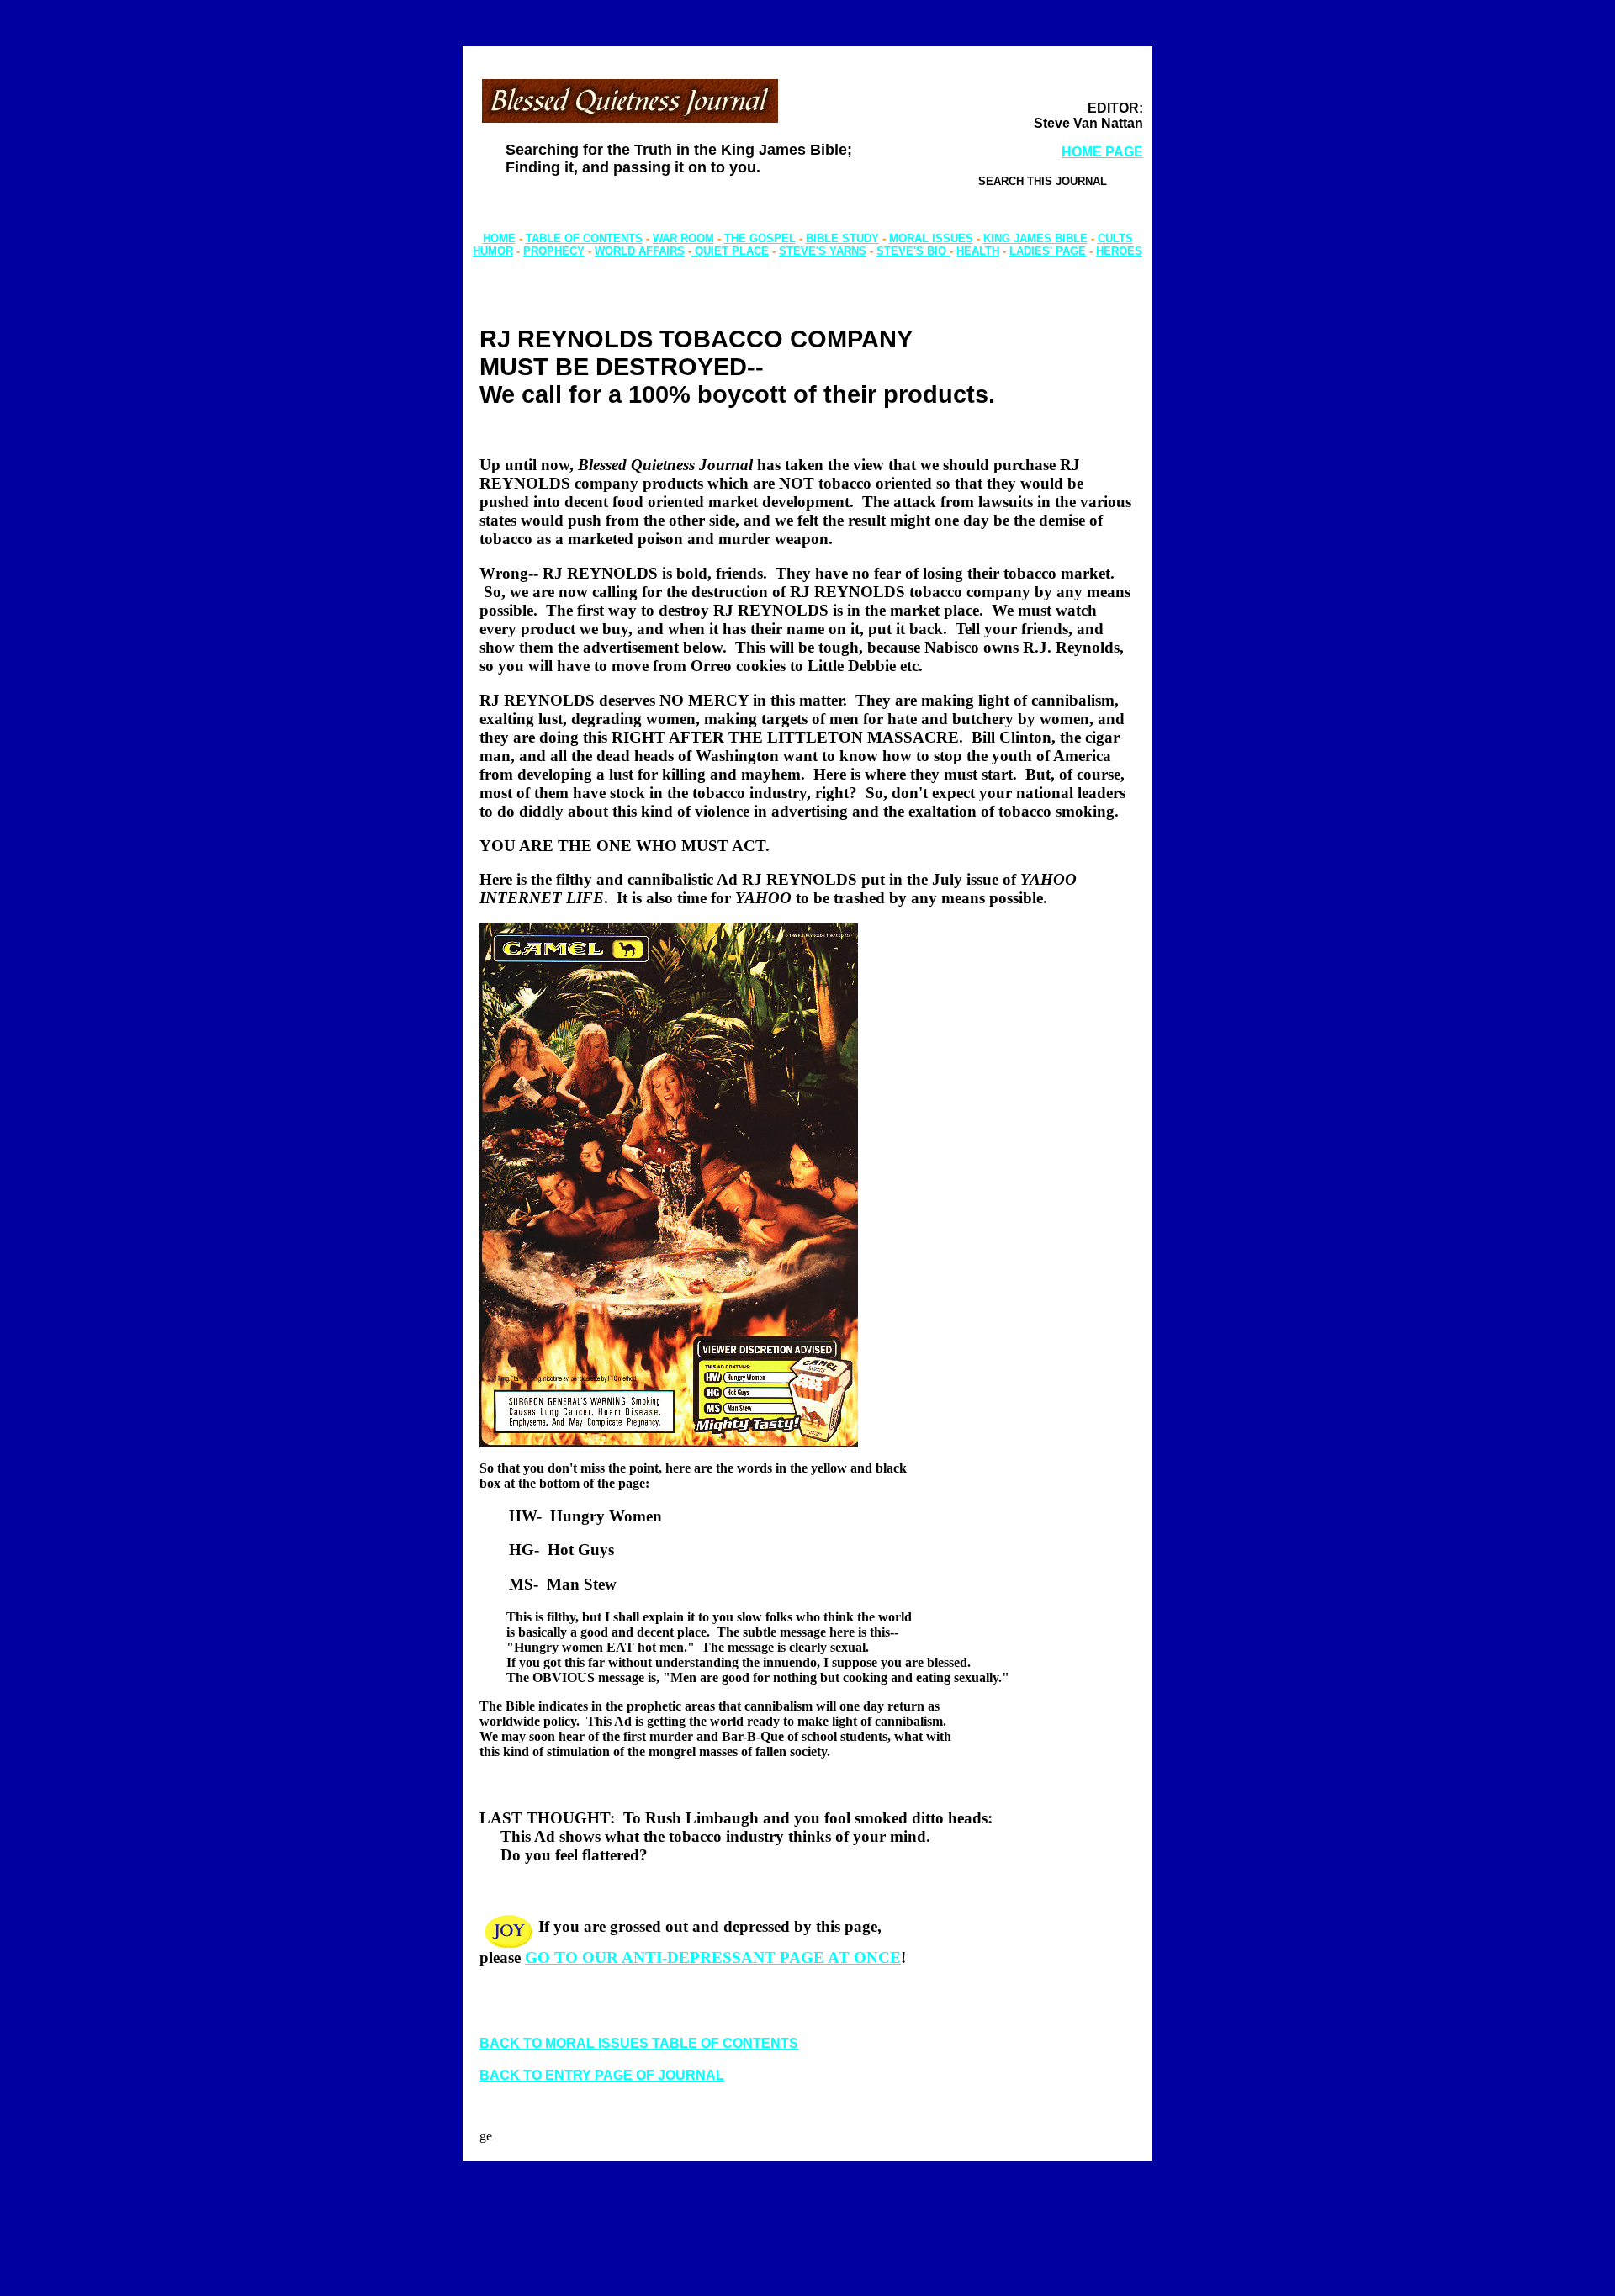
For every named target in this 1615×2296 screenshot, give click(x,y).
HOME (499, 238)
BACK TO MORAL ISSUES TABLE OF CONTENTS (639, 2043)
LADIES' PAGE (1048, 251)
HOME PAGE (1102, 152)
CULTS (1115, 238)
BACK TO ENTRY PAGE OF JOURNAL (602, 2075)
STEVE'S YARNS (823, 251)
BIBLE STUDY (842, 238)
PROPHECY (554, 251)
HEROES (1119, 251)
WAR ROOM (683, 238)
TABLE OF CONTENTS (584, 238)
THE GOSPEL (760, 238)
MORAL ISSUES (931, 238)
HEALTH (978, 251)
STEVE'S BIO (913, 251)
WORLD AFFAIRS (640, 251)
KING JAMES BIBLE (1035, 238)
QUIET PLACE (730, 251)
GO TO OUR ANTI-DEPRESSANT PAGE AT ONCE (713, 1957)
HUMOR (493, 251)
